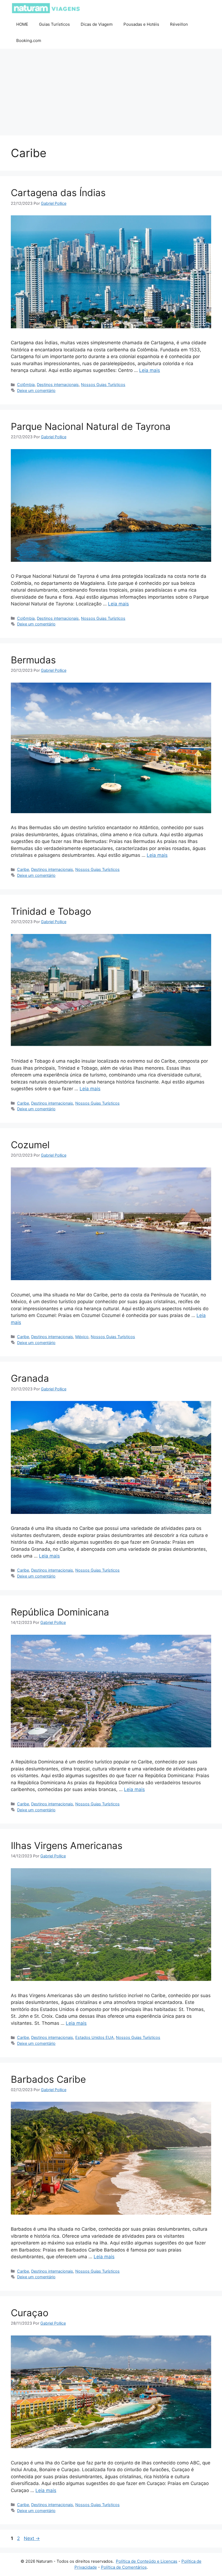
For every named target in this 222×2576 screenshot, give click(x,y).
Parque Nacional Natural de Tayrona (91, 426)
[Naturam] (46, 8)
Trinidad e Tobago (51, 911)
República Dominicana (60, 1612)
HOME (22, 24)
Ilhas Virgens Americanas (67, 1845)
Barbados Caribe (48, 2079)
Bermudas (33, 660)
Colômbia (26, 385)
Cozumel (30, 1145)
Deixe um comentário (36, 390)
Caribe (23, 869)
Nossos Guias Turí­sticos (103, 385)
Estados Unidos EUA (94, 2037)
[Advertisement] (111, 92)
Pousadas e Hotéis (141, 24)
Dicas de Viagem (97, 24)
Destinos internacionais (58, 385)
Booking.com (29, 40)
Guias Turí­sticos (54, 24)
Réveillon (179, 24)
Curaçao (30, 2313)
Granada (30, 1378)
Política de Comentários (124, 2567)
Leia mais (150, 370)
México (82, 1337)
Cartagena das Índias (58, 193)
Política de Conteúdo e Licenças (147, 2561)
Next (32, 2538)
